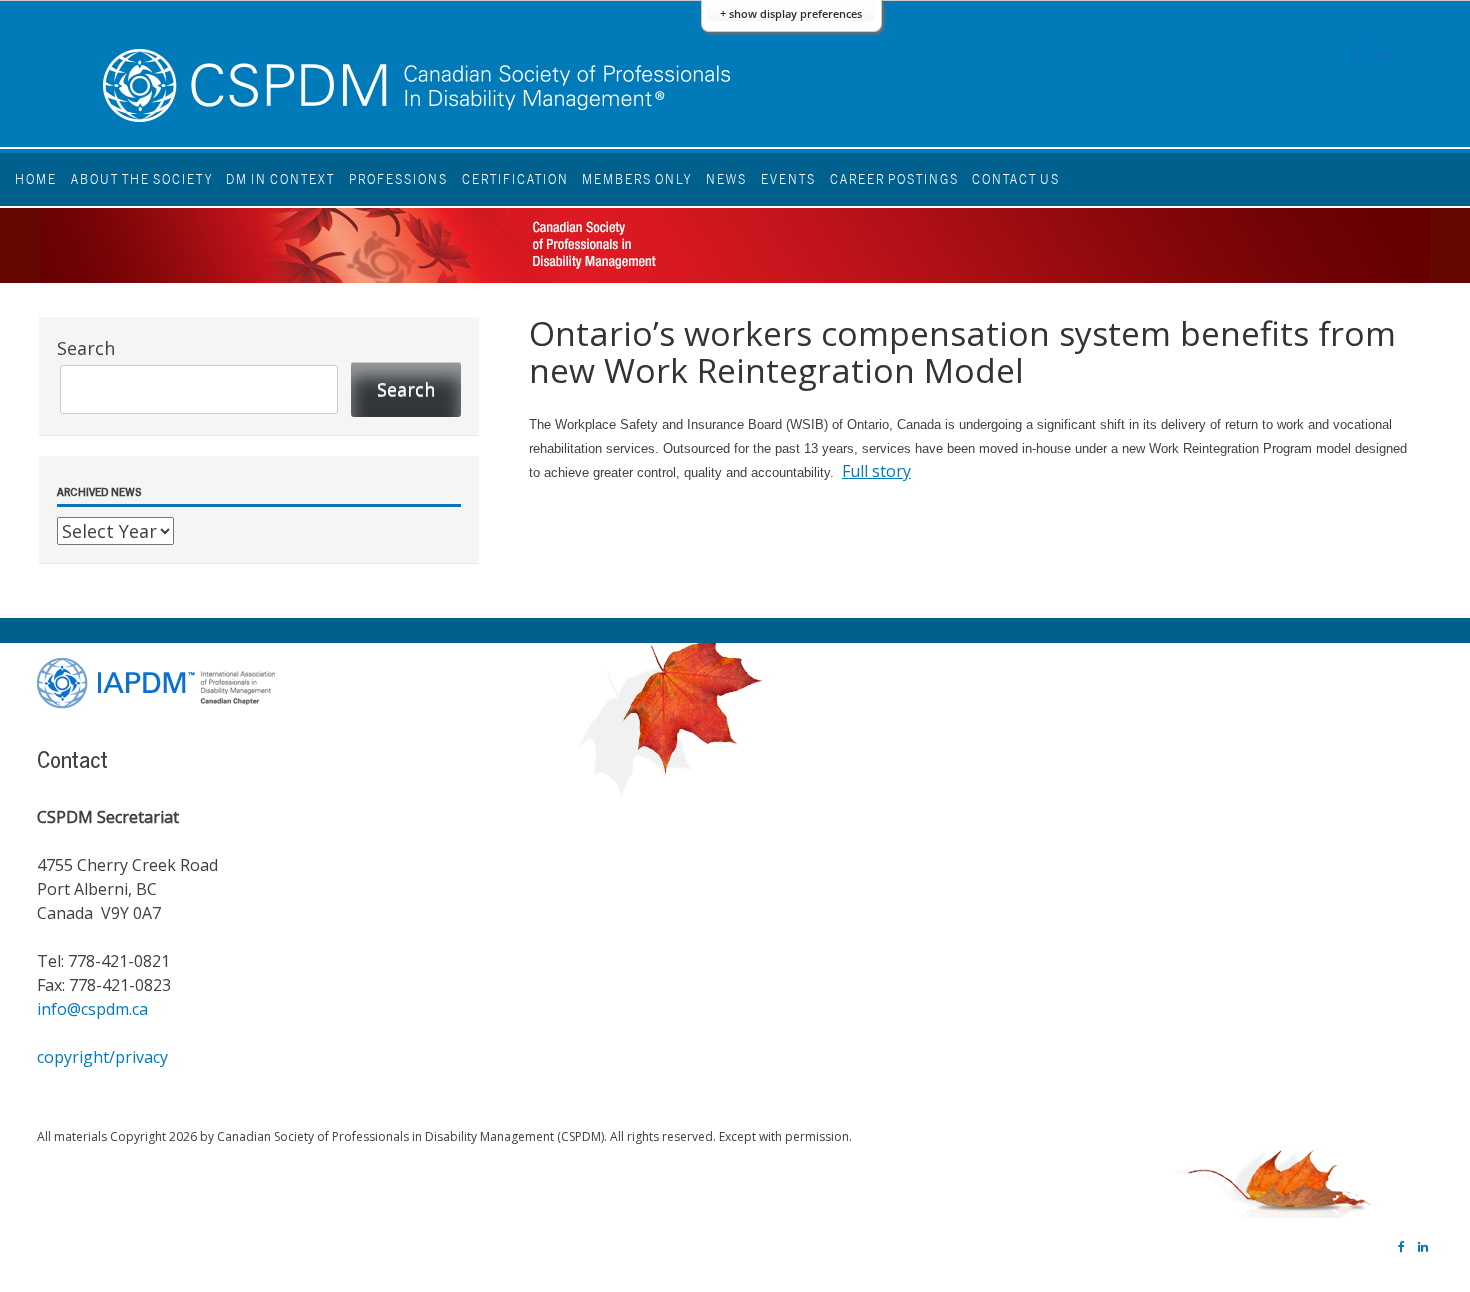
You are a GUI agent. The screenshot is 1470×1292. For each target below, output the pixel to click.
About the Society (142, 179)
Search (86, 348)
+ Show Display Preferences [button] (791, 13)
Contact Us (1016, 179)
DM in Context (280, 179)
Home (36, 179)
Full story (876, 471)
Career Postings (894, 179)
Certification (515, 179)
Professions (398, 179)
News (726, 179)
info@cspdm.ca (92, 1009)
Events (788, 179)
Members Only (637, 179)
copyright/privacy (102, 1057)
